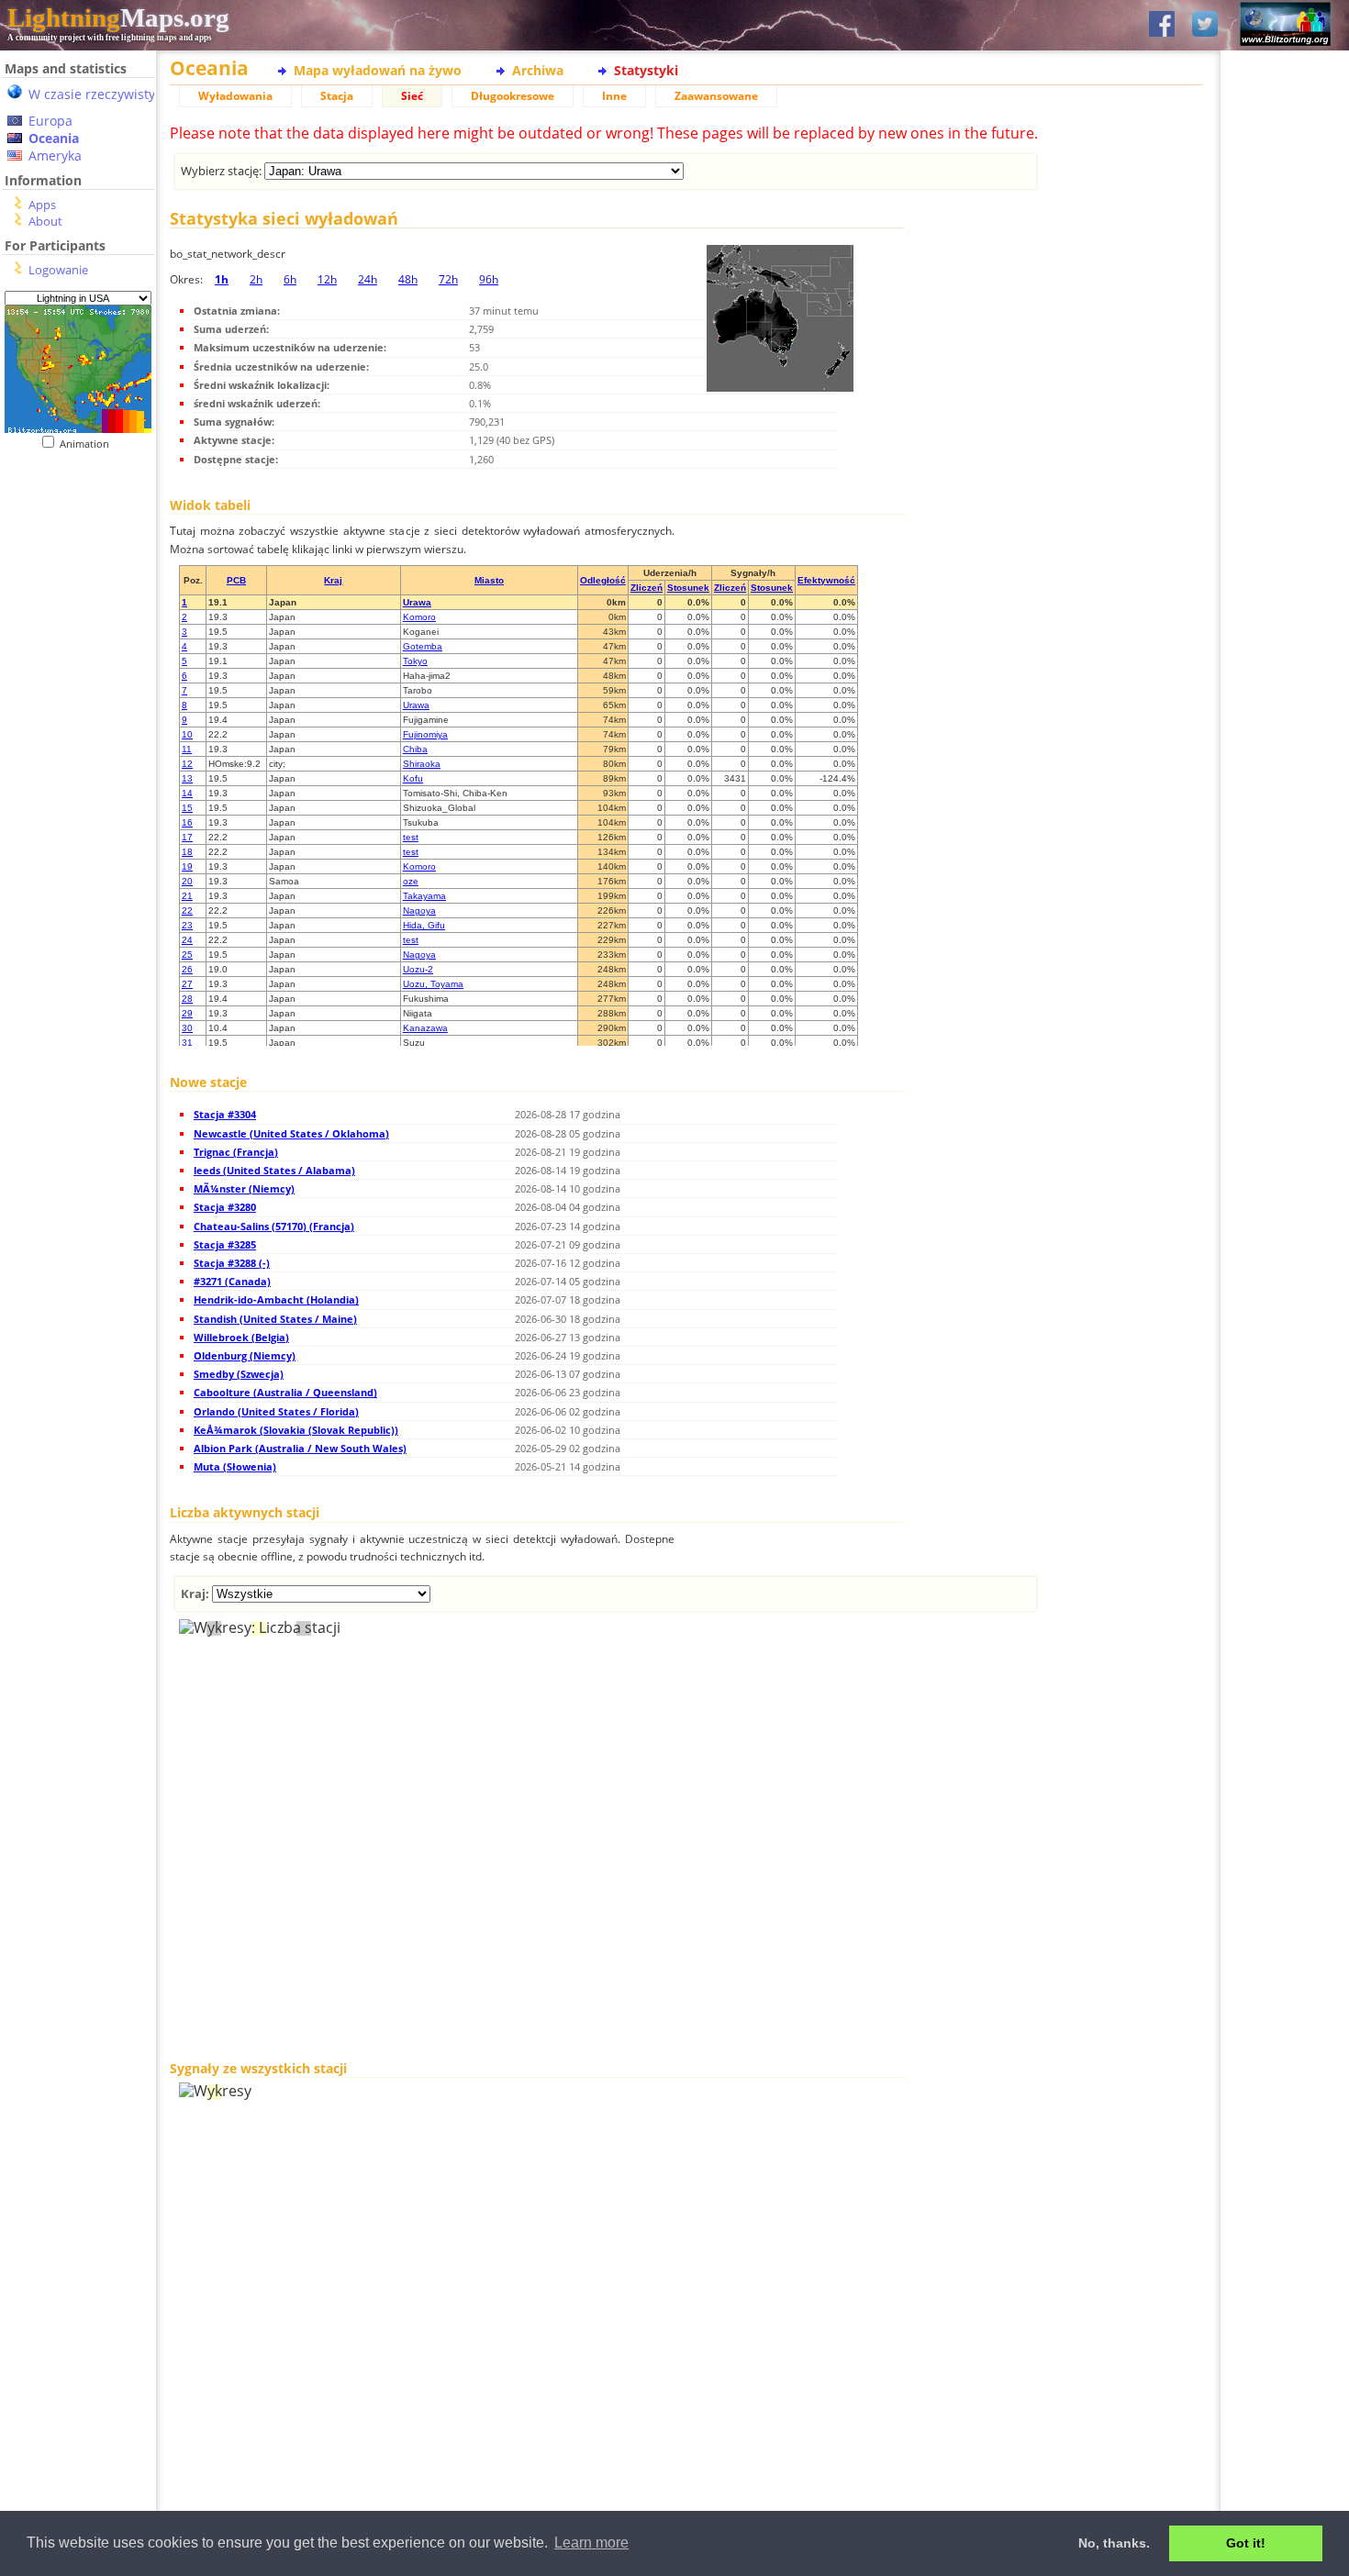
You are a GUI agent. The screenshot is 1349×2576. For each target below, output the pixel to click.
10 (187, 734)
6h (290, 279)
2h (256, 279)
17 (187, 837)
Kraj (333, 580)
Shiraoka (422, 764)
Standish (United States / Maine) (275, 1319)
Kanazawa (425, 1028)
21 (187, 896)
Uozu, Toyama (433, 984)
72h (448, 279)
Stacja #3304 (225, 1114)
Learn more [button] (591, 2543)
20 (187, 881)
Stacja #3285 (225, 1244)
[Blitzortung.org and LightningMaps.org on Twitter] (1205, 25)
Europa (50, 121)
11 (187, 749)
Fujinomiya (425, 734)
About (45, 221)
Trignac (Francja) (236, 1152)
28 (187, 999)
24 (187, 940)
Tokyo (415, 661)
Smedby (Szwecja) (239, 1374)
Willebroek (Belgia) (241, 1337)
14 (187, 793)
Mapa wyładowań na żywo (378, 70)
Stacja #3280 (225, 1207)
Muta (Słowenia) (235, 1466)
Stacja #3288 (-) (232, 1263)
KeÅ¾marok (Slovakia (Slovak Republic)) (296, 1430)
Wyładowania (235, 96)
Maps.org (118, 17)
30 (187, 1028)
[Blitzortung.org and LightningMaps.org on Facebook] (1162, 25)
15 (187, 808)
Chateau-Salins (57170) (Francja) (274, 1226)
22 (187, 910)
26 (187, 969)
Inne (614, 96)
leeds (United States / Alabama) (274, 1170)
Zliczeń (647, 588)
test (411, 837)
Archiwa (538, 70)
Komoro (419, 617)
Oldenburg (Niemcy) (245, 1355)
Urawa (417, 602)
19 (187, 866)
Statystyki (646, 70)
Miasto (489, 580)
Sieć (412, 96)
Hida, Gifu (424, 925)
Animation (89, 444)
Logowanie (58, 270)
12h (327, 279)
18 (187, 852)
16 (187, 822)
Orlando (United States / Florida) (276, 1411)
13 (187, 778)
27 (187, 984)
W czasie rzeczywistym (98, 94)
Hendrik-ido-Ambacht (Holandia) (276, 1299)
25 (187, 955)
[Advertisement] (71, 563)
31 (187, 1043)
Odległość (603, 580)
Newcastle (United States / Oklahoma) (291, 1133)
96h (489, 279)
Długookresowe (513, 96)
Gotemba (423, 646)
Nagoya (419, 910)
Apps (42, 205)
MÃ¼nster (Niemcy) (244, 1188)
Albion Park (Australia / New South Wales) (300, 1448)
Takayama (424, 896)
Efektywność (826, 580)
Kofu (413, 778)
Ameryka (55, 155)
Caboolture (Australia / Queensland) (285, 1392)
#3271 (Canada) (232, 1281)
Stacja (337, 96)
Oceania (54, 138)
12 (187, 764)
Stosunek (688, 588)
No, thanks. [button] (1114, 2543)
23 (187, 925)
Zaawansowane (716, 96)
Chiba (415, 749)
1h (222, 279)
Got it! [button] (1246, 2543)
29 (187, 1013)
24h (368, 279)
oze (411, 881)
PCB (236, 580)
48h (408, 279)
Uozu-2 (418, 969)
